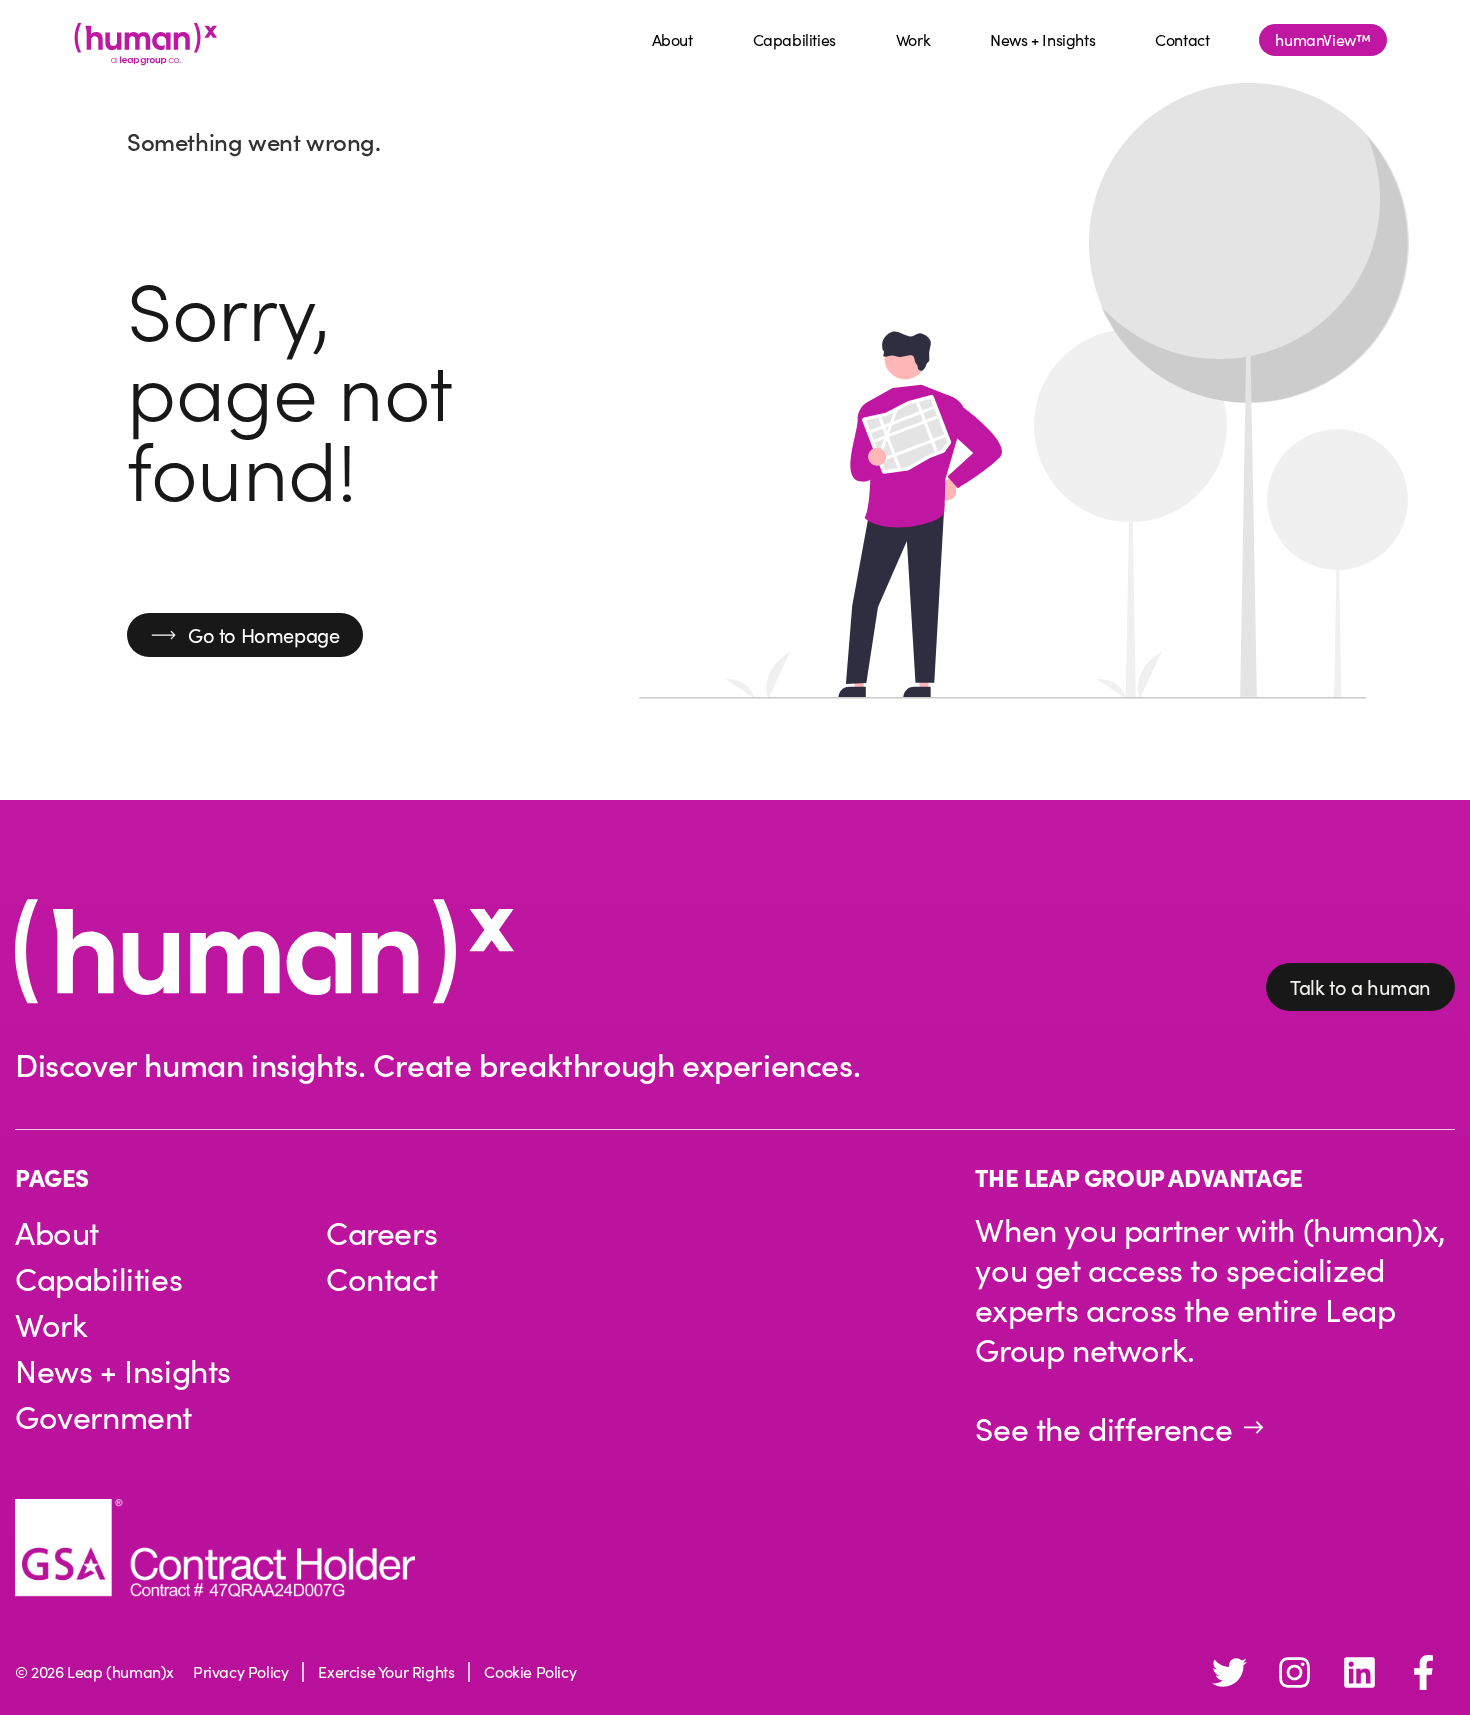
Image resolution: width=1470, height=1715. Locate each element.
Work (913, 39)
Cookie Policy (530, 1671)
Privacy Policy (240, 1671)
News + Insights (1042, 39)
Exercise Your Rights (386, 1671)
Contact (1182, 39)
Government (103, 1416)
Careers (381, 1232)
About (672, 39)
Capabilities (794, 39)
